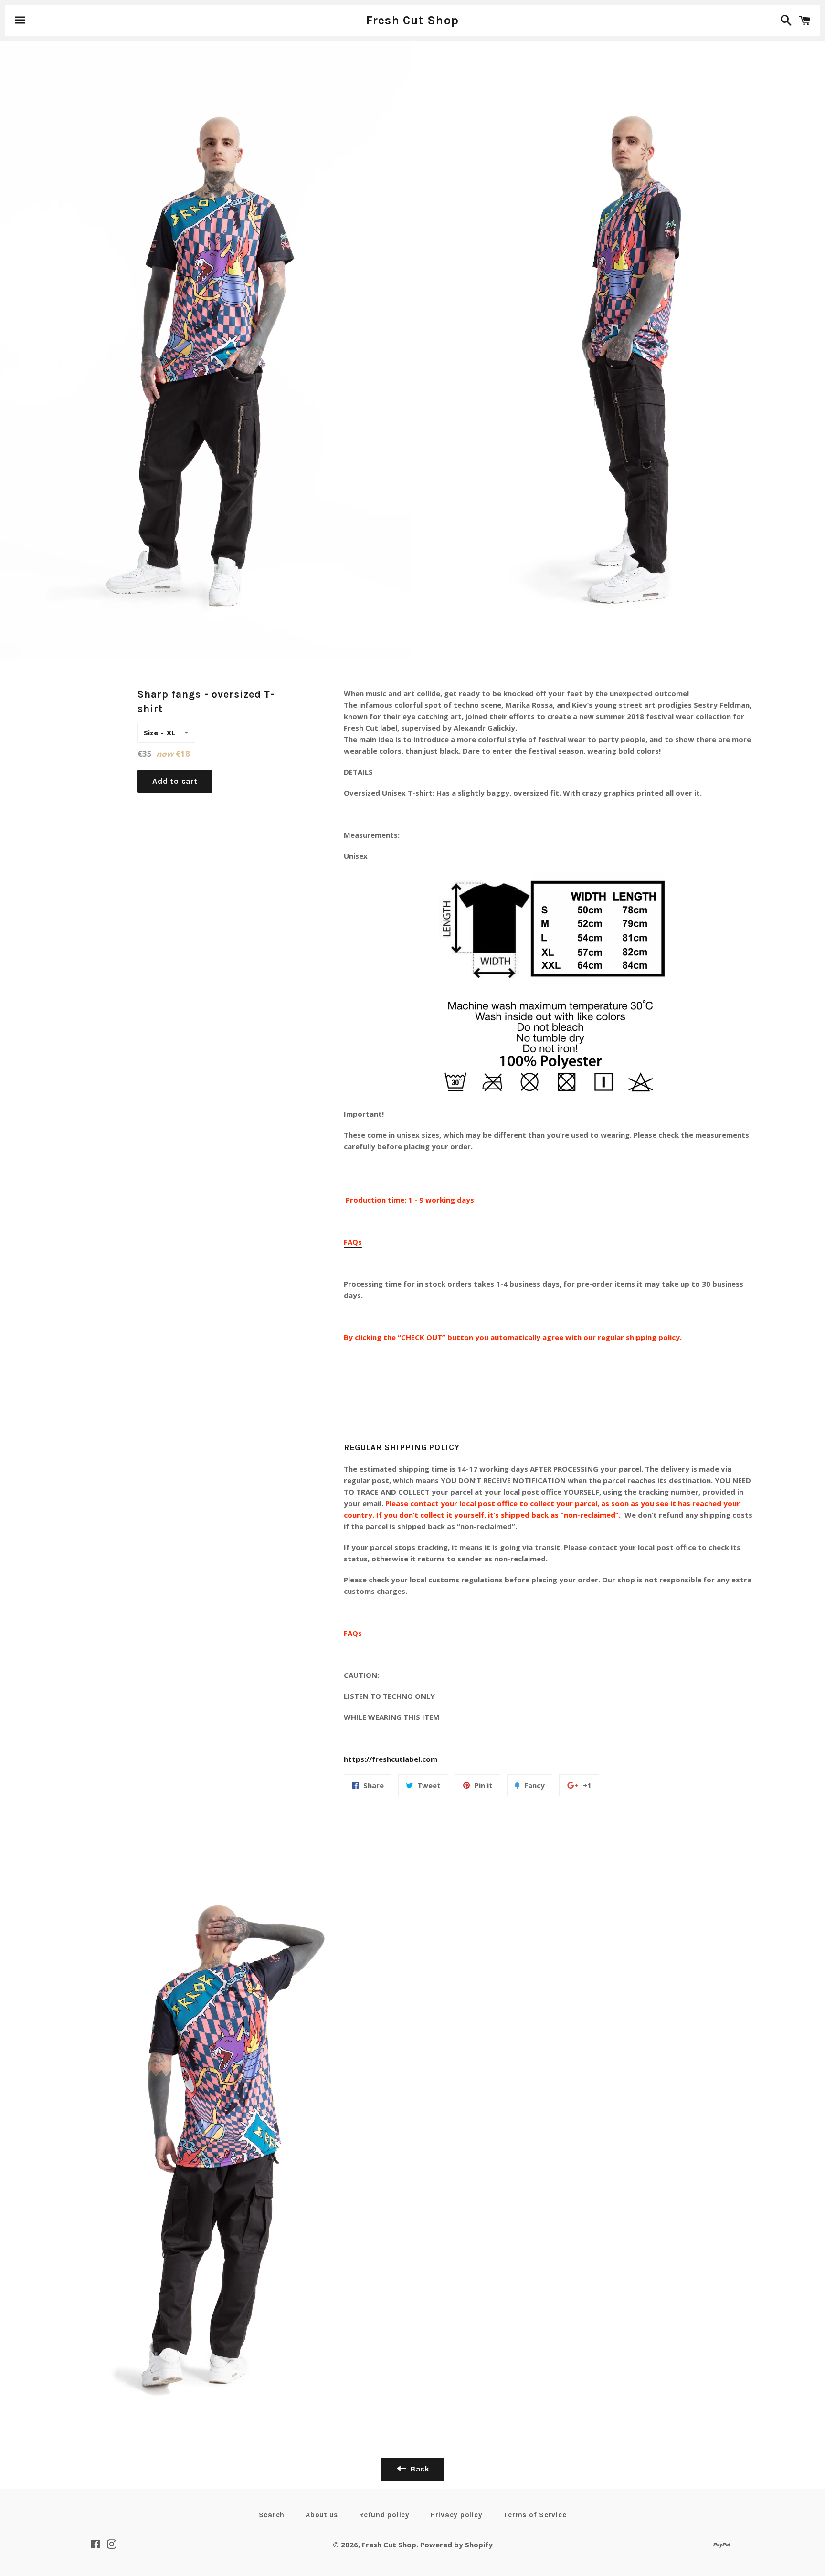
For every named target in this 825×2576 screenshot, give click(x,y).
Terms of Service (535, 2515)
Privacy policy (457, 2515)
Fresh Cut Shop (413, 20)
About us (322, 2515)
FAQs (353, 1242)
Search (272, 2515)
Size (151, 733)
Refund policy (384, 2515)
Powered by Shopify (456, 2545)
